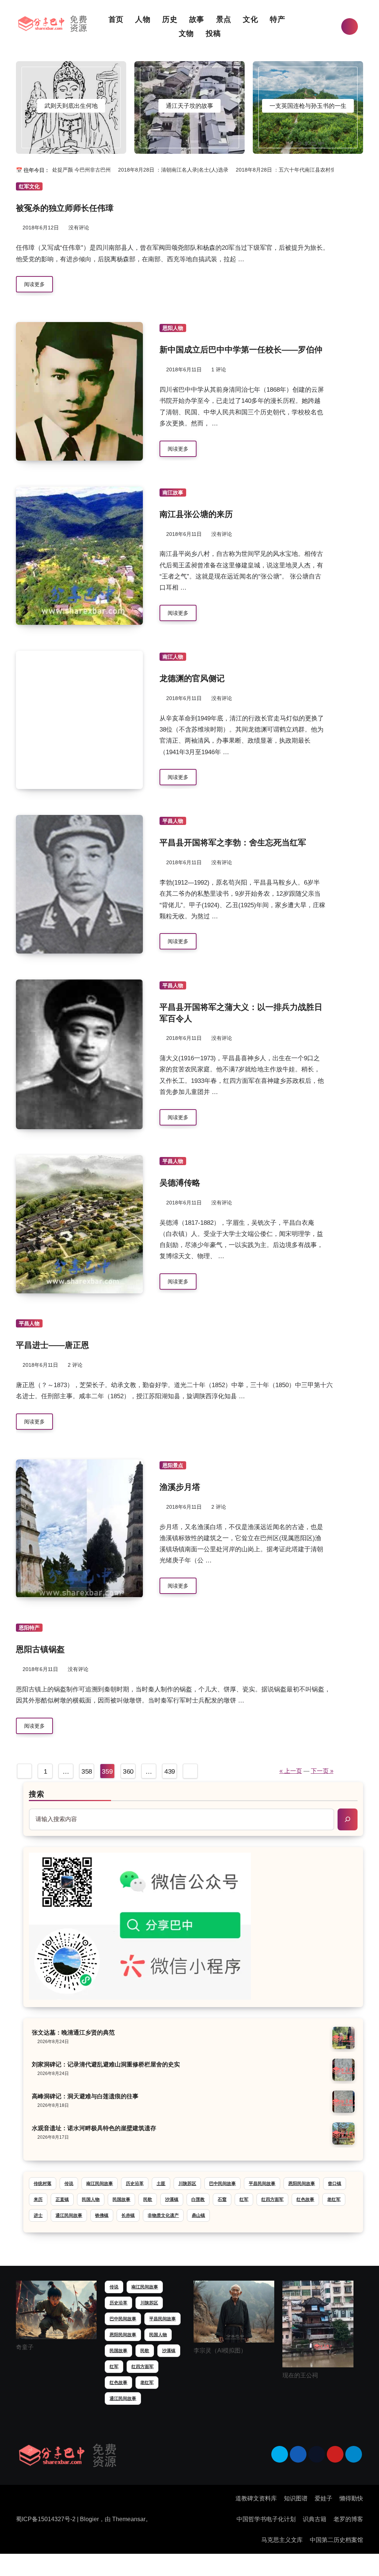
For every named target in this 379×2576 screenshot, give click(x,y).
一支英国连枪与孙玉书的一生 (308, 106)
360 (128, 1771)
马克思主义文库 (282, 2540)
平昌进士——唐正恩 (53, 1345)
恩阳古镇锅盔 (40, 1649)
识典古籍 (315, 2519)
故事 (198, 19)
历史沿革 (135, 2184)
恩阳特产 (29, 1628)
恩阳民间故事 (302, 2184)
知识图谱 (296, 2498)
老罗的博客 (348, 2519)
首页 (117, 19)
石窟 (222, 2199)
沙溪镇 (172, 2199)
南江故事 (173, 493)
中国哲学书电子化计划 (266, 2519)
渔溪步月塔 (180, 1487)
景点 (225, 19)
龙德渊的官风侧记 (192, 678)
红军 (244, 2199)
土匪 (161, 2184)
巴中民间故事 (222, 2184)
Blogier (89, 2519)
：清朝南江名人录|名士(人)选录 (161, 170)
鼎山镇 (198, 2215)
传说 (69, 2184)
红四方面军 (272, 2199)
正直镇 (62, 2199)
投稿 (213, 33)
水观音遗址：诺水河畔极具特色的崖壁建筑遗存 (94, 2128)
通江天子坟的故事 (189, 106)
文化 (251, 19)
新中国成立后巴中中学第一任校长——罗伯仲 (241, 350)
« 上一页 (291, 1771)
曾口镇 (335, 2184)
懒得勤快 (351, 2498)
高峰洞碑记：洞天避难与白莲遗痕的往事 (85, 2096)
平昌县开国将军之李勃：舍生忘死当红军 (233, 843)
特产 (279, 19)
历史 (171, 19)
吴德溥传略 (180, 1183)
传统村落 (43, 2184)
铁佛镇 (102, 2215)
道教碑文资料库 (256, 2498)
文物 (187, 33)
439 (170, 1771)
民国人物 (91, 2199)
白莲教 (198, 2199)
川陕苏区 (187, 2184)
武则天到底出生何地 (71, 106)
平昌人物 (173, 821)
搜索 (37, 1794)
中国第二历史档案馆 (336, 2540)
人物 (144, 19)
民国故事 (121, 2199)
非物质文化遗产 (163, 2215)
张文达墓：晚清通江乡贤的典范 (73, 2033)
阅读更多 (34, 284)
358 (87, 1771)
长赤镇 (128, 2215)
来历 (38, 2199)
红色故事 (305, 2199)
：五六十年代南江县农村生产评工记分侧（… (294, 170)
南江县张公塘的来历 (196, 514)
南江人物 (173, 657)
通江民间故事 (69, 2215)
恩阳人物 (173, 328)
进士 (38, 2215)
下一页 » (322, 1771)
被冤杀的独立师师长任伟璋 (65, 208)
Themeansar (129, 2519)
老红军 (334, 2199)
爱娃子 (323, 2498)
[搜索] (348, 1819)
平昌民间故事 (262, 2184)
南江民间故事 (100, 2184)
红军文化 (29, 186)
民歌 (148, 2199)
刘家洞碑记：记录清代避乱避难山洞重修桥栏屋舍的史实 (106, 2064)
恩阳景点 (173, 1465)
